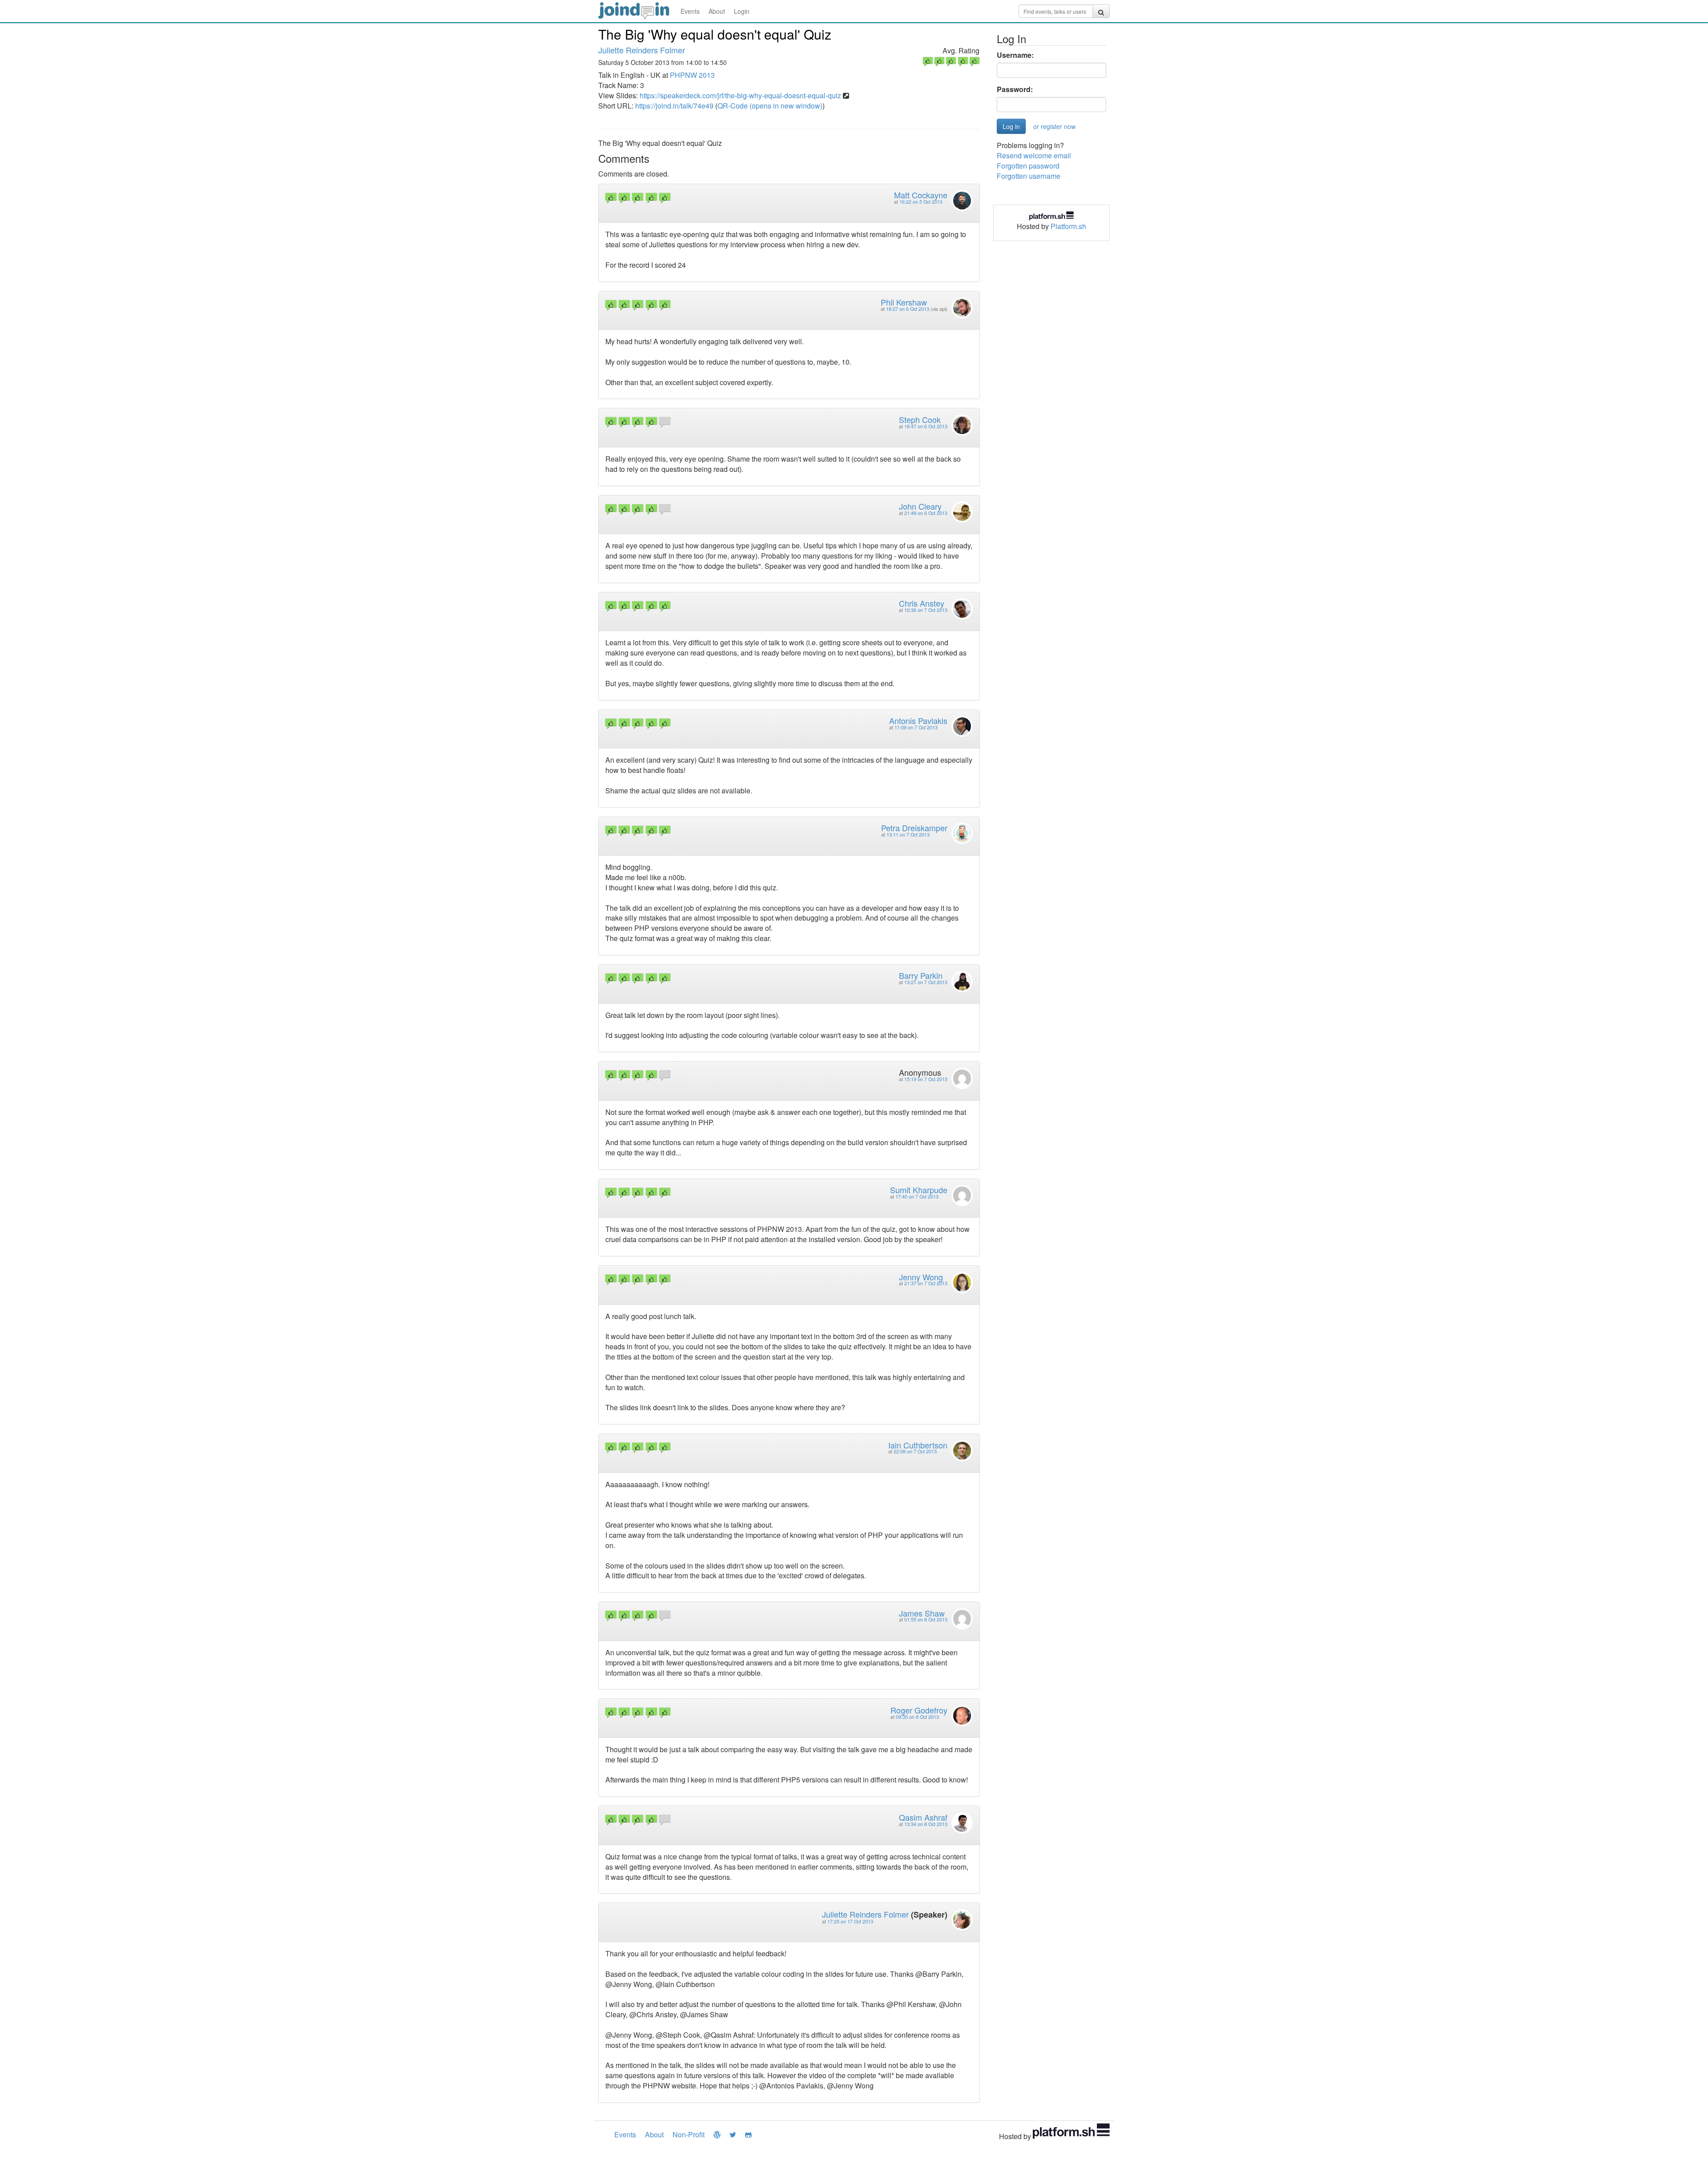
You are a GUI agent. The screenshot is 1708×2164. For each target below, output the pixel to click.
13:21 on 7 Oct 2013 (926, 982)
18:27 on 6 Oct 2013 (908, 309)
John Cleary (920, 506)
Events (690, 11)
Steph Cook (920, 419)
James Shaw (922, 1613)
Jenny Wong (921, 1277)
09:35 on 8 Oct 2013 (917, 1717)
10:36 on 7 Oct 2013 (926, 610)
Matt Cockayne (921, 195)
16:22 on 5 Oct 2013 (921, 202)
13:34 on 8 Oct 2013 (926, 1824)
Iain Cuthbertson (918, 1445)
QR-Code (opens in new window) (770, 106)
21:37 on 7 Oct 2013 (926, 1283)
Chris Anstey (922, 603)
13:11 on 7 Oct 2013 (908, 835)
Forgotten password (1028, 166)
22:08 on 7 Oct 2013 (915, 1451)
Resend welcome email (1034, 155)
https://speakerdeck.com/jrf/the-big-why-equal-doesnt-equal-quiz (740, 95)
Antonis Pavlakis (918, 720)
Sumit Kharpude (919, 1190)
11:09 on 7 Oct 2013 (916, 727)
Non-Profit (689, 2134)
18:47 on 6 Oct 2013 (926, 426)
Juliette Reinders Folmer (642, 50)
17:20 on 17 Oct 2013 (850, 1921)
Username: (1015, 55)
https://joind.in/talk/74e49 (674, 106)
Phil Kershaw (904, 302)
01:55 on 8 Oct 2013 (926, 1619)
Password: (1015, 89)
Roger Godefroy (919, 1710)
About (717, 11)
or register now (1054, 126)
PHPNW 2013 (692, 75)
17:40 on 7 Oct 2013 (917, 1197)
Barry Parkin (921, 975)
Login (742, 11)
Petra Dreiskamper (914, 828)
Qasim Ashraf (923, 1817)
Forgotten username (1029, 176)
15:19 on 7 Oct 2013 (926, 1079)
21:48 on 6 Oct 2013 (926, 513)
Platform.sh (1068, 226)
